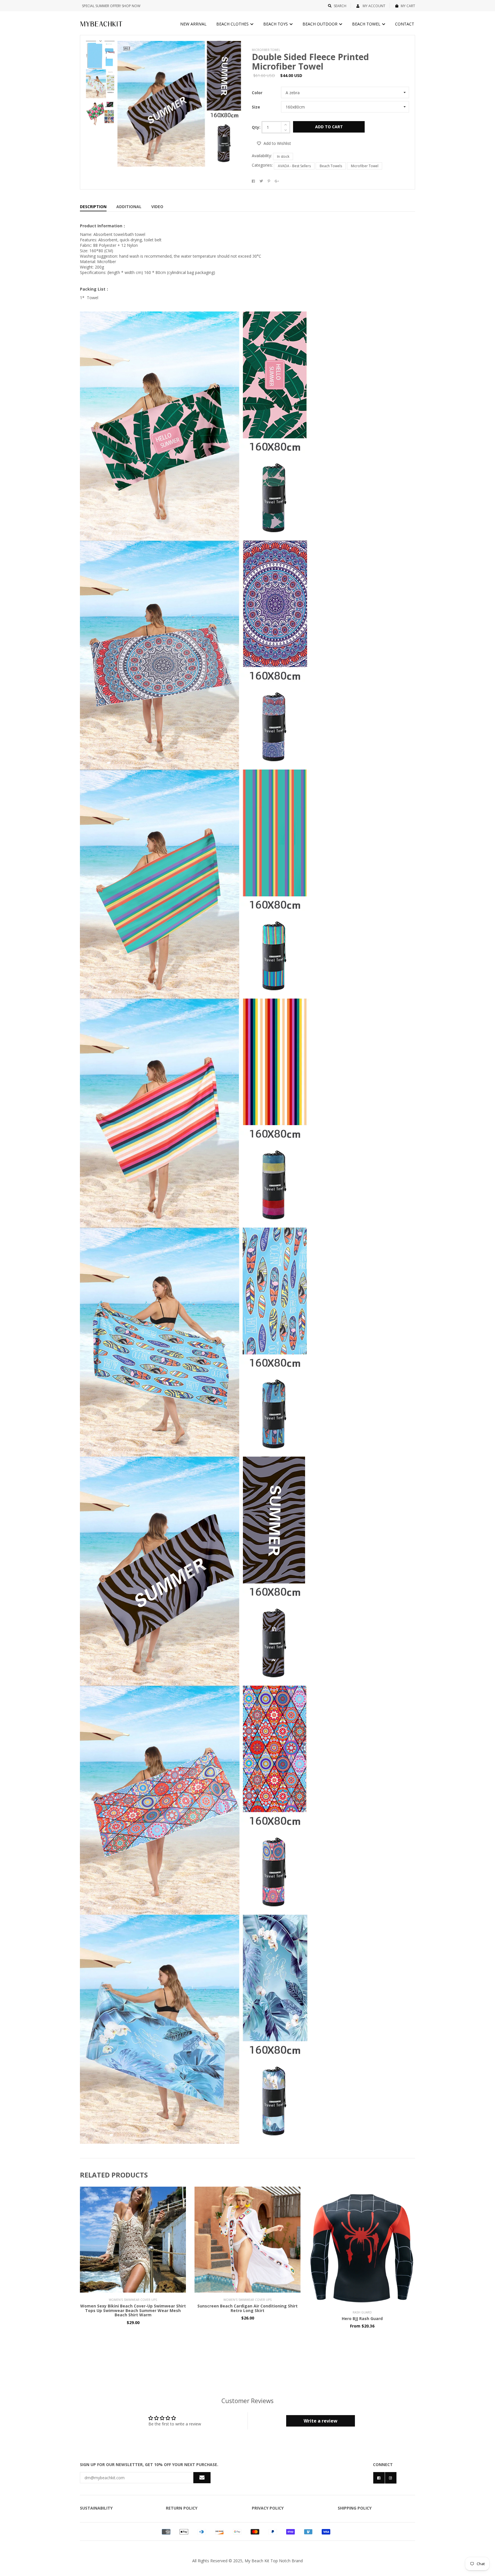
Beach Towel (367, 24)
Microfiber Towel (365, 166)
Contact (405, 24)
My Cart (408, 6)
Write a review (321, 2421)
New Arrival (193, 24)
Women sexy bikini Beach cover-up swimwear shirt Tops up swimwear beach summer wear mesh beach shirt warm (133, 2310)
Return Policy (182, 2508)
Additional (129, 207)
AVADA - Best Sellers (294, 166)
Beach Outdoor (321, 24)
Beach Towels (331, 166)
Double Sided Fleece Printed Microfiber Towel (310, 62)
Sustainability (96, 2508)
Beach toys (276, 24)
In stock (283, 156)
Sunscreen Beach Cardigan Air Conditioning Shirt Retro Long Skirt (247, 2308)
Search (340, 6)
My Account (374, 6)
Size (256, 107)
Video (157, 207)
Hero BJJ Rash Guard (362, 2318)
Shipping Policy (355, 2508)
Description (93, 207)
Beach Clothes (233, 24)
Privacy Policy (268, 2508)
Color (257, 93)
